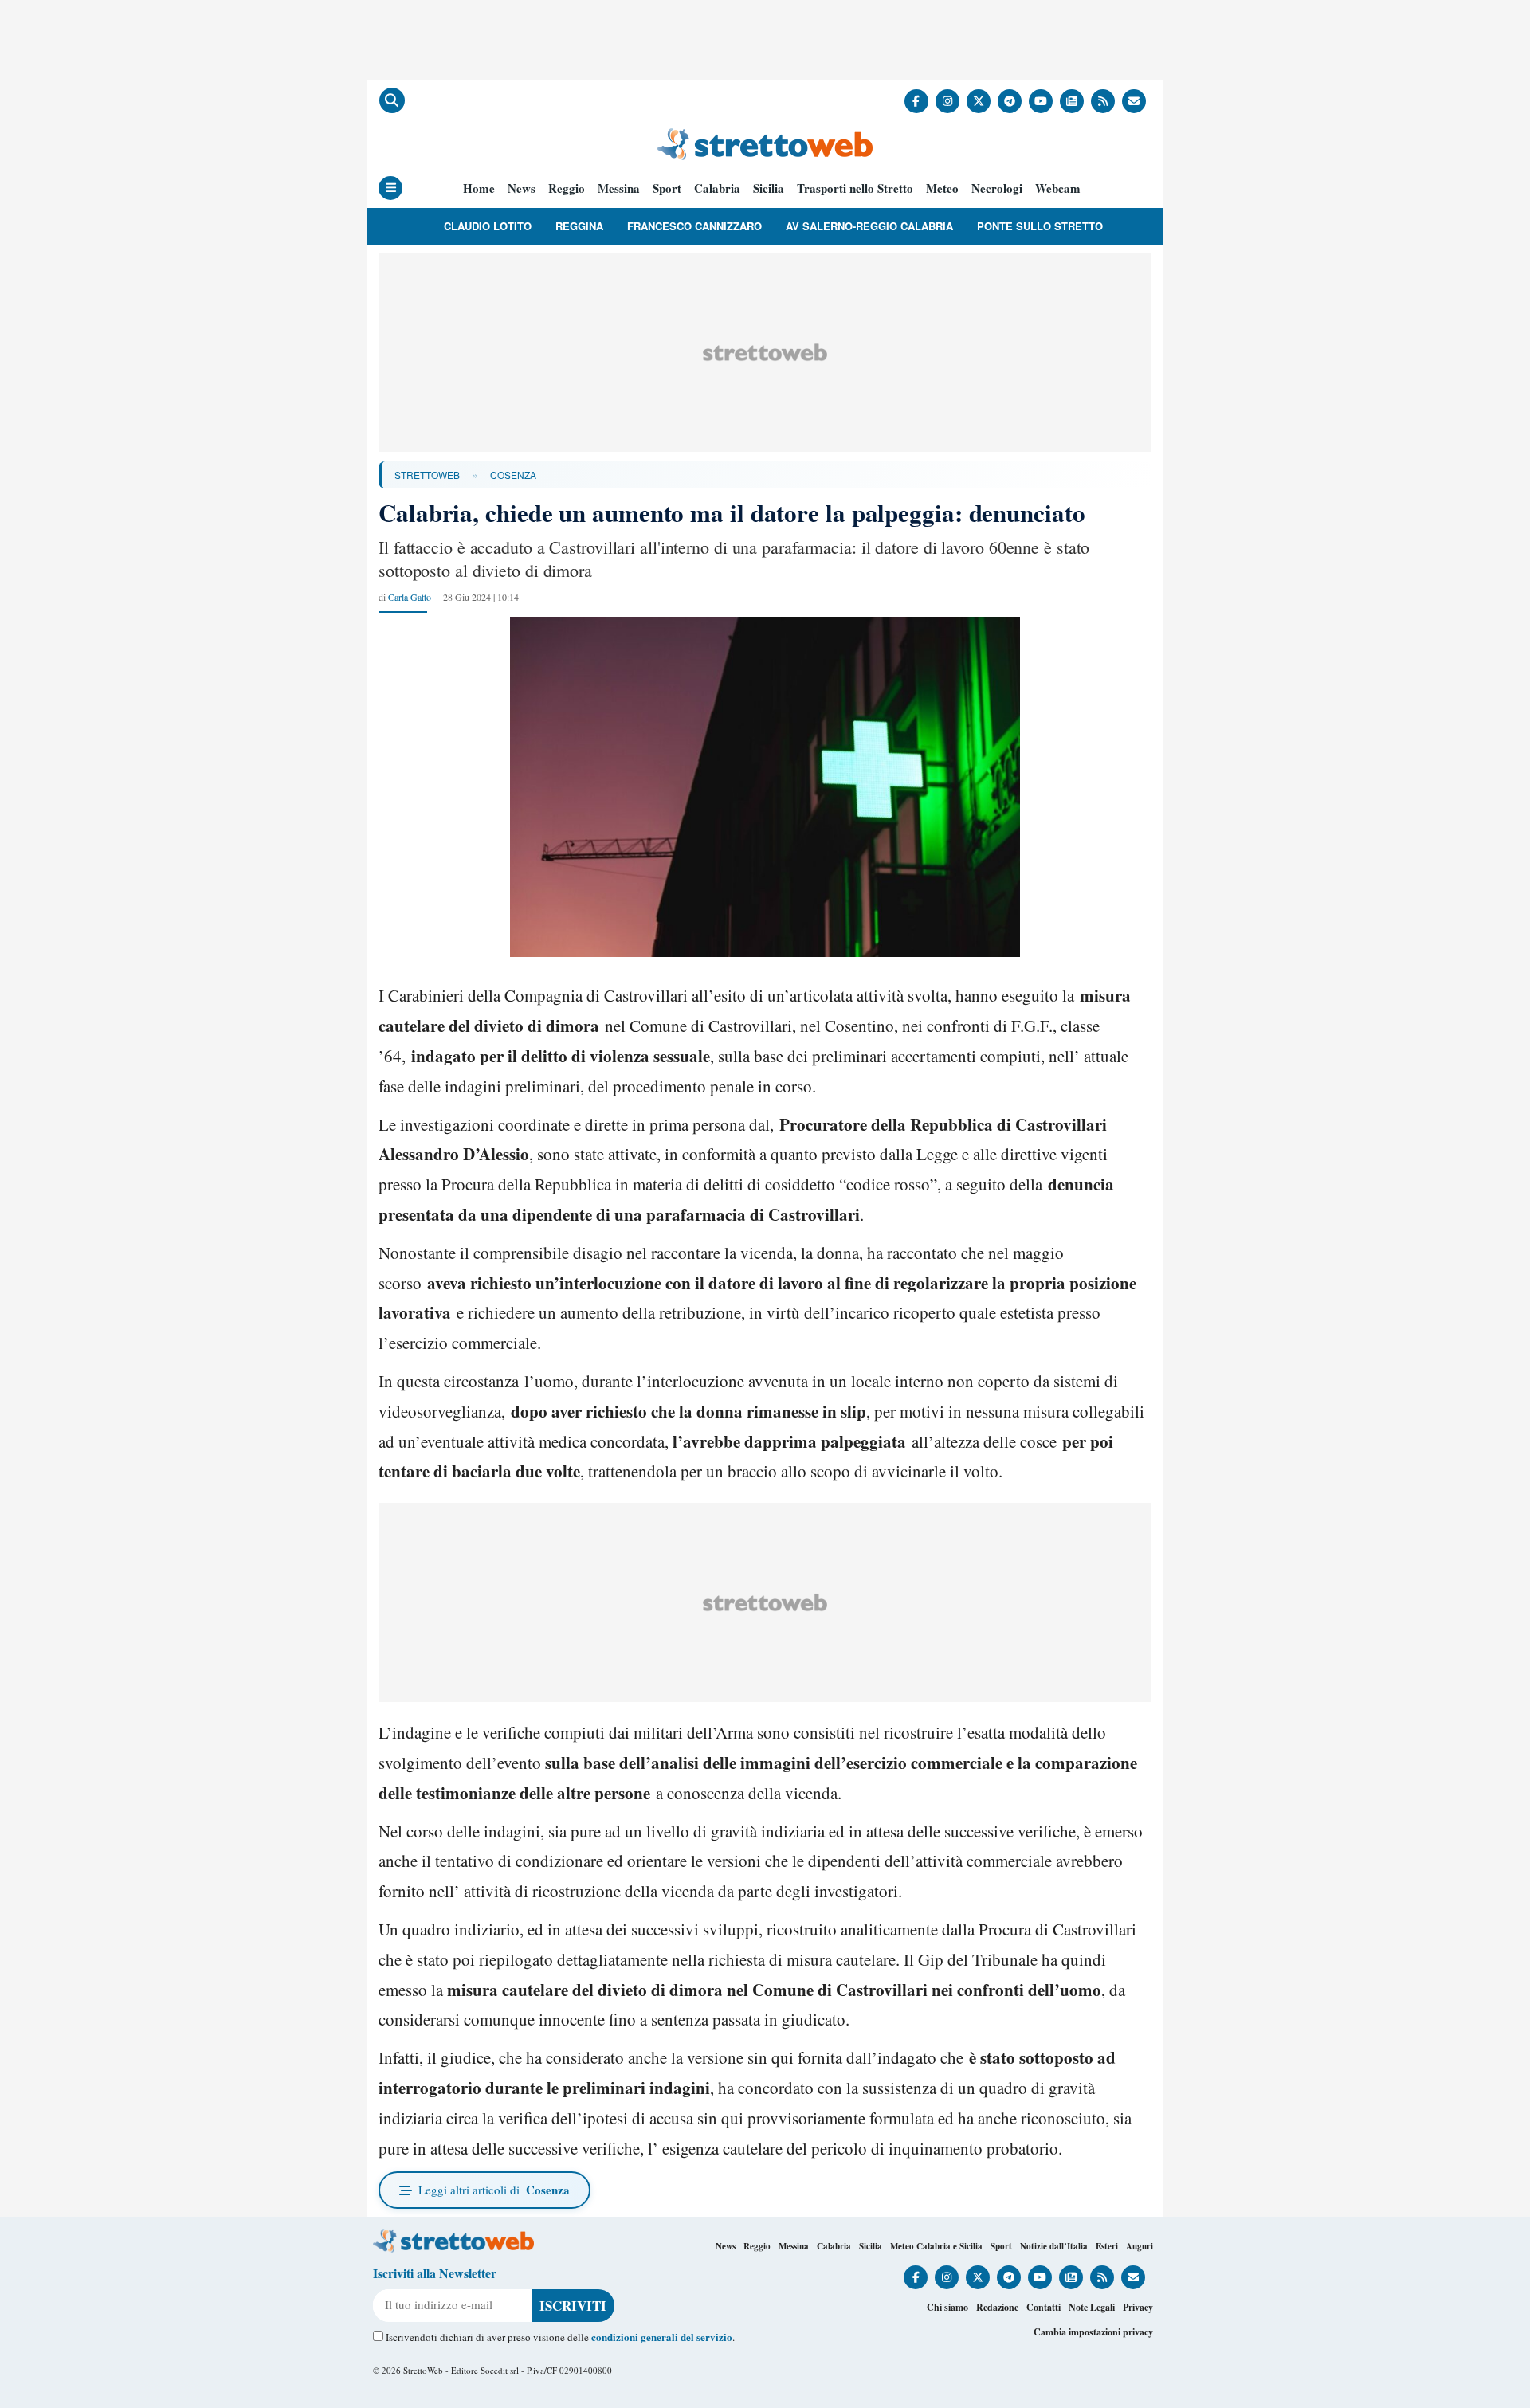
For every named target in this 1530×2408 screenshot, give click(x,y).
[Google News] (1072, 101)
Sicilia (769, 188)
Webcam (1058, 188)
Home (479, 188)
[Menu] (390, 188)
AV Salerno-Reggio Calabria (869, 226)
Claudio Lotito (488, 226)
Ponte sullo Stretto (1040, 226)
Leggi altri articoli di (494, 2190)
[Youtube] (1041, 101)
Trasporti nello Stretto (855, 188)
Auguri (1140, 2246)
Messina (619, 188)
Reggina (579, 226)
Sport (667, 188)
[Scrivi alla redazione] (1134, 101)
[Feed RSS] (1103, 101)
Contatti (1044, 2307)
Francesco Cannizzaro (694, 226)
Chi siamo (947, 2307)
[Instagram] (947, 101)
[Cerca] (392, 100)
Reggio (567, 188)
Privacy (1138, 2307)
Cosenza (513, 475)
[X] (979, 101)
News (522, 188)
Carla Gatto (410, 597)
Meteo (942, 188)
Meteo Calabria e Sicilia (936, 2246)
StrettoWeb (427, 475)
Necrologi (997, 188)
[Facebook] (916, 101)
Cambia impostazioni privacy (1093, 2332)
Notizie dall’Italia (1054, 2246)
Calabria (717, 188)
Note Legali (1092, 2307)
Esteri (1107, 2246)
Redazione (997, 2307)
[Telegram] (1010, 101)
